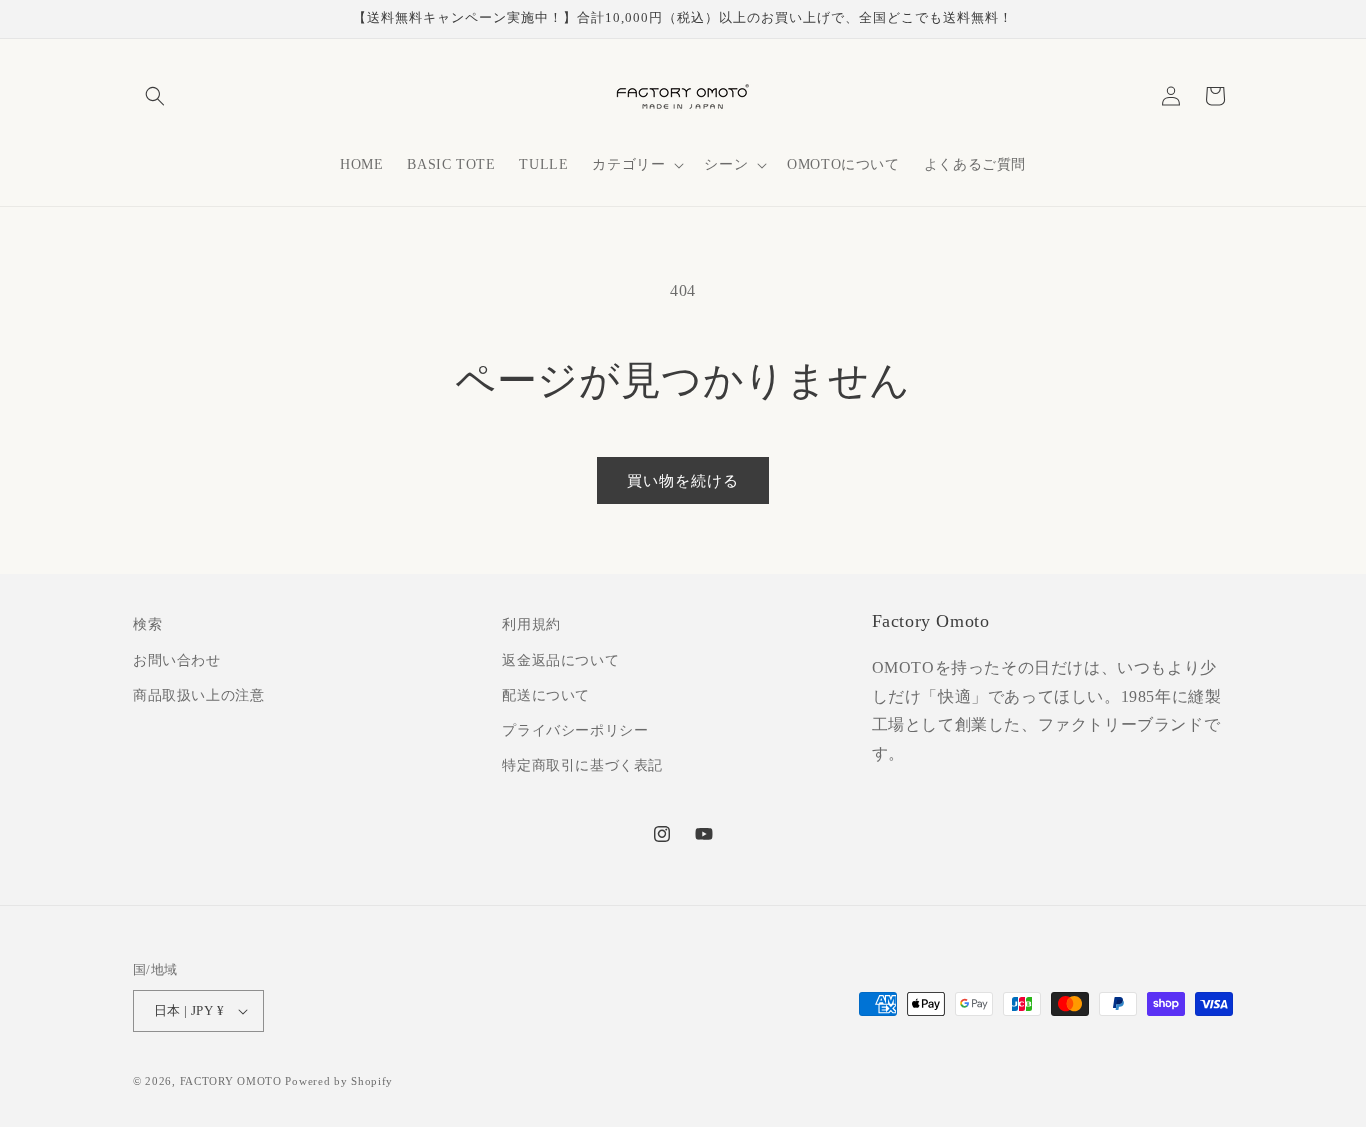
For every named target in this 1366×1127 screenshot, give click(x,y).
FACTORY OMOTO (231, 1081)
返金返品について (560, 660)
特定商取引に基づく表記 (582, 765)
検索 (147, 624)
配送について (546, 695)
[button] (155, 96)
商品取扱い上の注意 (198, 695)
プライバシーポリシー (575, 730)
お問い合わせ (177, 660)
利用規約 (531, 624)
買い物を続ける (683, 481)
